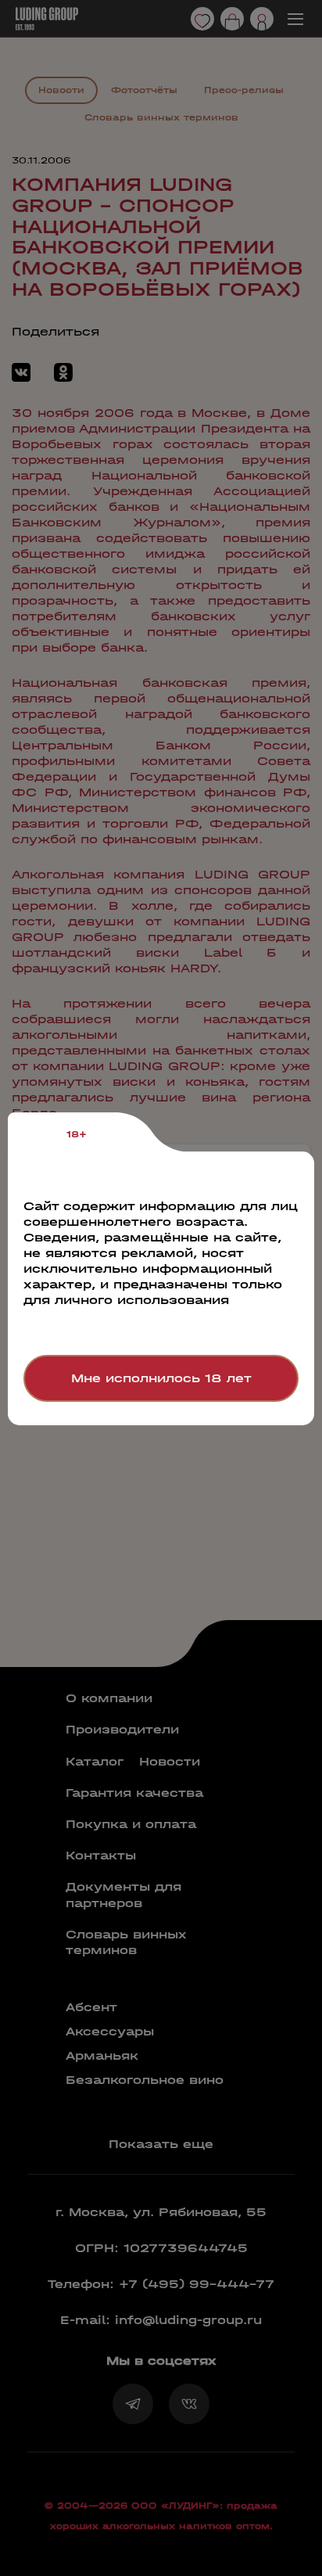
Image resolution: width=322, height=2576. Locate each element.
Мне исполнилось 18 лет (161, 1378)
